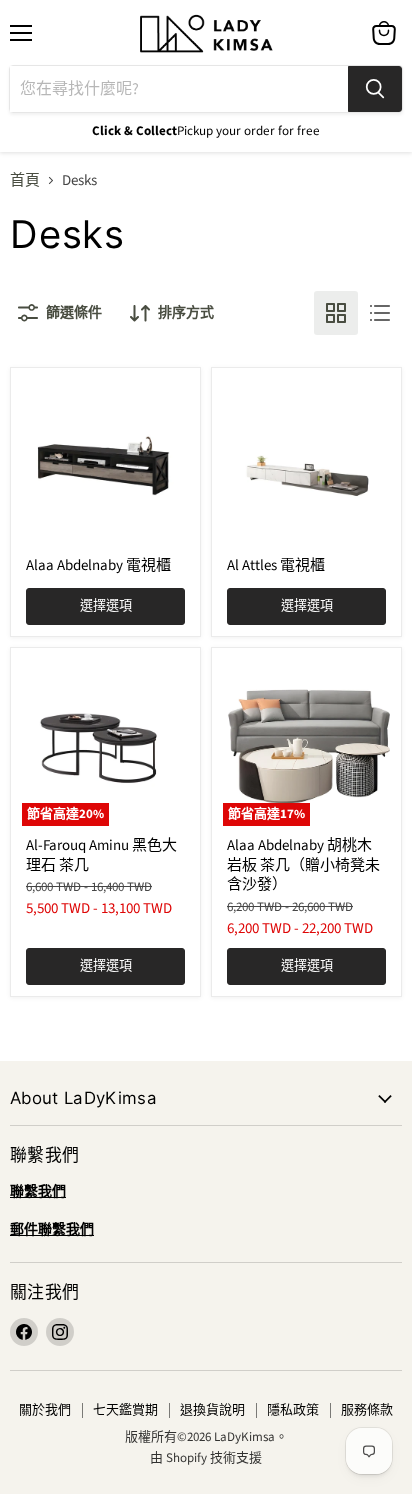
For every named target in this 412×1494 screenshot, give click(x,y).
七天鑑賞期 (125, 1410)
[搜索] (375, 89)
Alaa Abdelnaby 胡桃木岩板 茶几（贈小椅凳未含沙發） (303, 865)
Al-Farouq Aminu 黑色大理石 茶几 (101, 855)
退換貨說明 (212, 1410)
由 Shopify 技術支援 (206, 1458)
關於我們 (45, 1410)
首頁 (25, 180)
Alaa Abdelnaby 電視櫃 (98, 565)
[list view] (380, 313)
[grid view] (336, 313)
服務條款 (367, 1410)
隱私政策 (293, 1410)
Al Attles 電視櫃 (276, 565)
